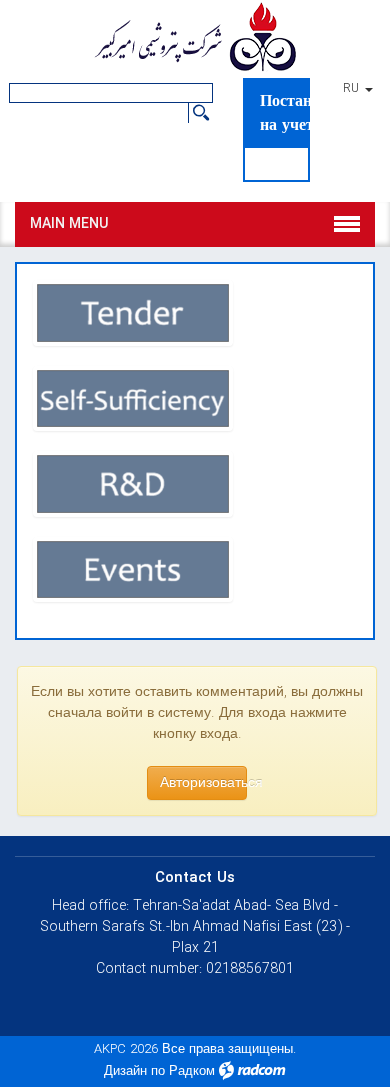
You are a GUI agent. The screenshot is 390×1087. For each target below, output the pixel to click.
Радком (192, 1071)
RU (353, 89)
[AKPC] (195, 39)
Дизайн (125, 1071)
